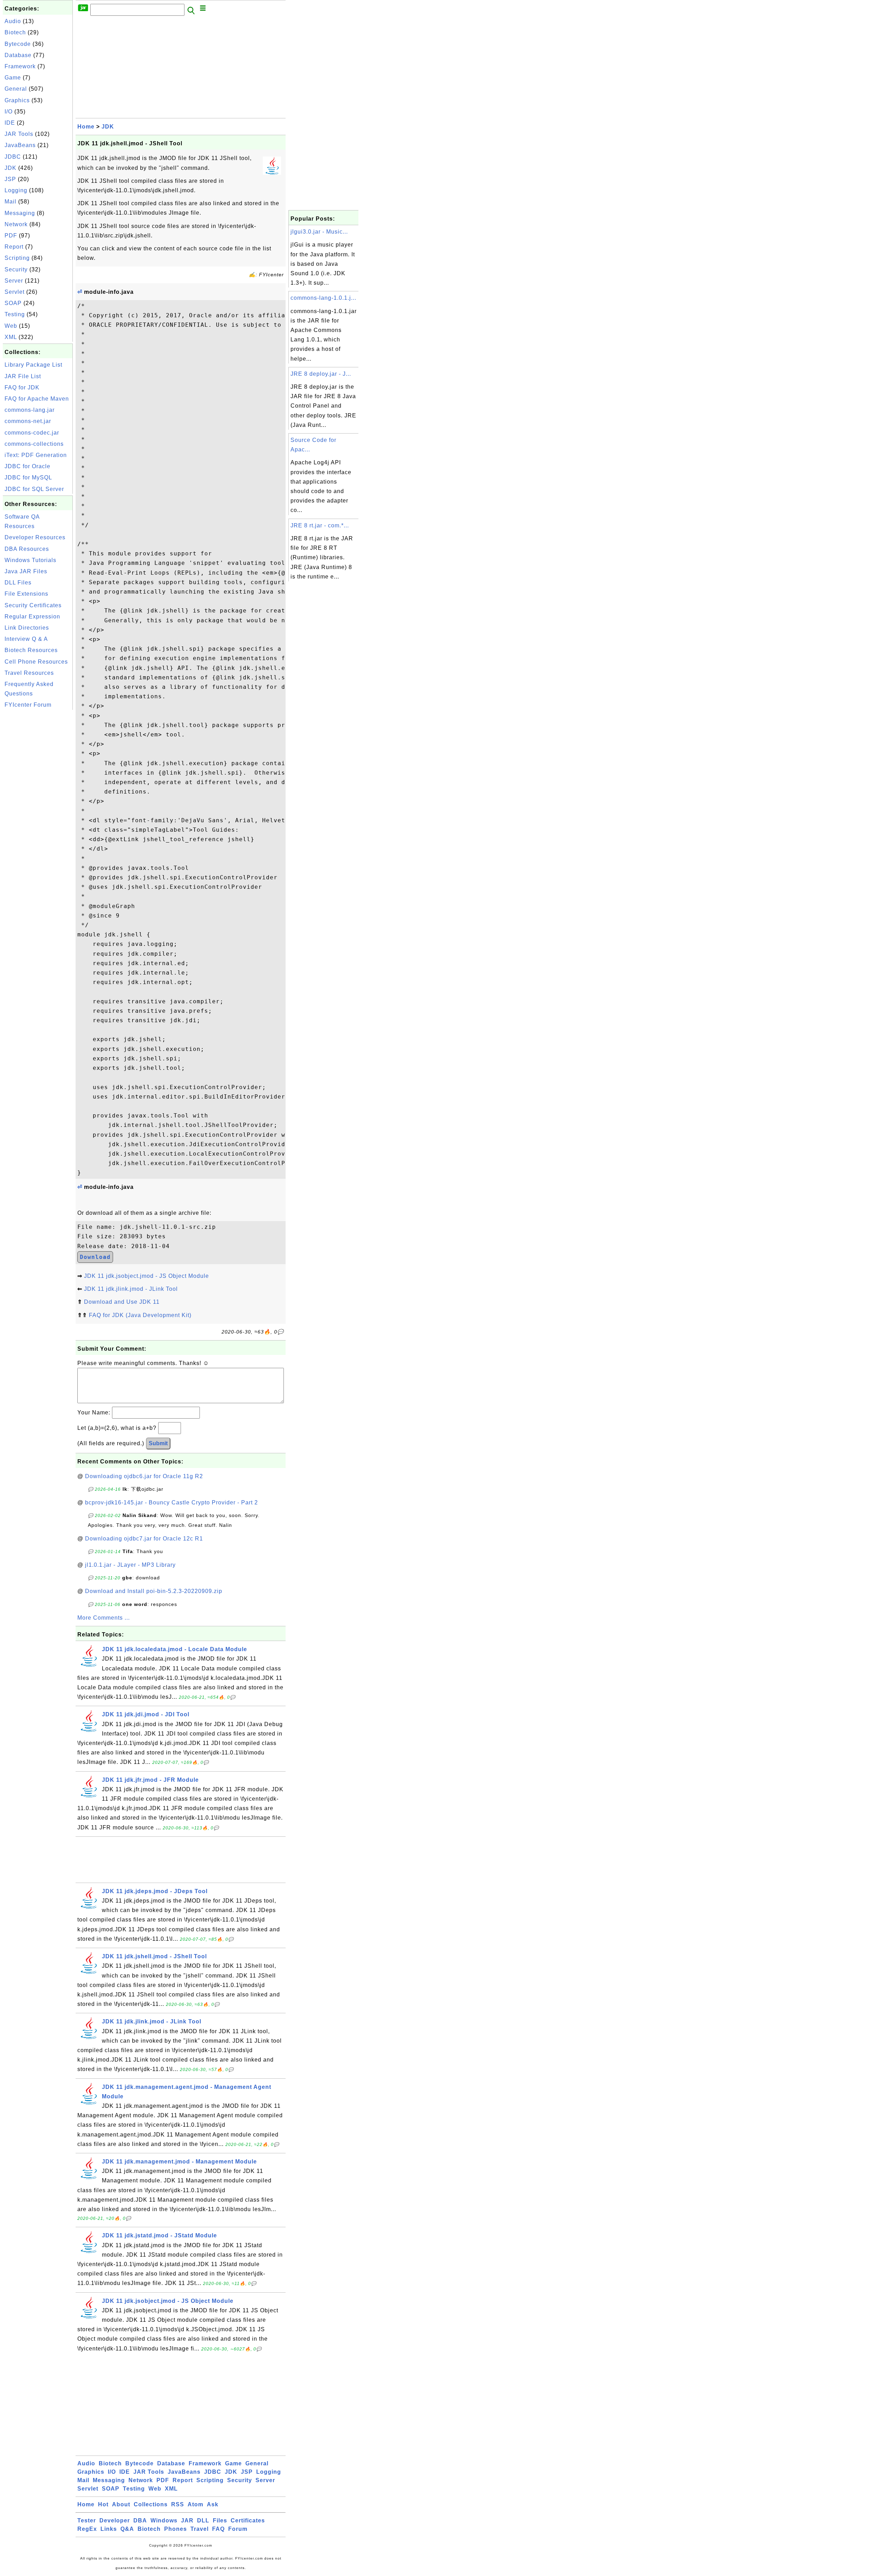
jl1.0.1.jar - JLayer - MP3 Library (130, 1565)
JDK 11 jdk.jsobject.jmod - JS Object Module (146, 1276)
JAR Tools (19, 134)
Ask (213, 2504)
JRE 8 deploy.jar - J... (321, 374)
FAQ (218, 2529)
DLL (203, 2520)
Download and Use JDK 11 (122, 1302)
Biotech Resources (31, 650)
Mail (10, 202)
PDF (11, 236)
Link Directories (27, 628)
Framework (20, 66)
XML (11, 337)
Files (220, 2520)
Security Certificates (33, 605)
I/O (9, 112)
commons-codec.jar (32, 433)
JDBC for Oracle (27, 466)
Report (14, 247)
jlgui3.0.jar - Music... (319, 232)
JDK (10, 168)
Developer (115, 2520)
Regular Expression (32, 617)
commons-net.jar (28, 421)
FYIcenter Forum (28, 705)
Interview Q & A (26, 639)
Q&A (127, 2529)
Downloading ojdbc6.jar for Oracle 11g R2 (144, 1476)
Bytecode (18, 44)
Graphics (17, 100)
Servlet (15, 292)
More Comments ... (104, 1618)
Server (14, 281)
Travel (199, 2529)
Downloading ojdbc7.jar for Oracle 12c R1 (144, 1539)
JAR (187, 2520)
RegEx (87, 2529)
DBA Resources (27, 549)
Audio (13, 21)
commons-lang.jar (30, 410)
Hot (103, 2504)
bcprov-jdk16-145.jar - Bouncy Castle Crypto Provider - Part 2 (171, 1502)
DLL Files (18, 583)
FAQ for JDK (22, 387)
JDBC (13, 157)
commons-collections (34, 444)
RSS (178, 2504)
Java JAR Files (26, 571)
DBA (140, 2520)
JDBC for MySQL (28, 477)
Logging (16, 190)
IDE (10, 123)
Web (11, 326)
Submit (158, 1443)
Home (86, 127)
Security (16, 269)
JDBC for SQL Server (34, 489)
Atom (195, 2504)
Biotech (15, 32)
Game (13, 78)
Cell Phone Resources (36, 662)
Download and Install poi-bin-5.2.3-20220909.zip (154, 1591)
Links (109, 2529)
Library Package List (33, 365)
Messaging (20, 213)
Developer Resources (35, 537)
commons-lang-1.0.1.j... (323, 298)
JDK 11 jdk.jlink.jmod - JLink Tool (131, 1289)
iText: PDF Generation (36, 455)
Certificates (248, 2520)
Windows (164, 2520)
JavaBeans (20, 145)
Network (16, 224)
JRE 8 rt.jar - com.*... (320, 525)
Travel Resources (29, 673)
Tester (87, 2520)
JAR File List (23, 376)
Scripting (17, 258)
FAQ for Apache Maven (37, 399)
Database (18, 55)
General (16, 89)
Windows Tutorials (30, 560)
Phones (176, 2529)
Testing (15, 314)
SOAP (13, 303)
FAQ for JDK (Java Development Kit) (140, 1315)
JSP (10, 179)
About (121, 2504)
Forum (238, 2529)
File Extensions (26, 594)
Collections (151, 2504)
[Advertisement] (38, 817)
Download (95, 1257)
